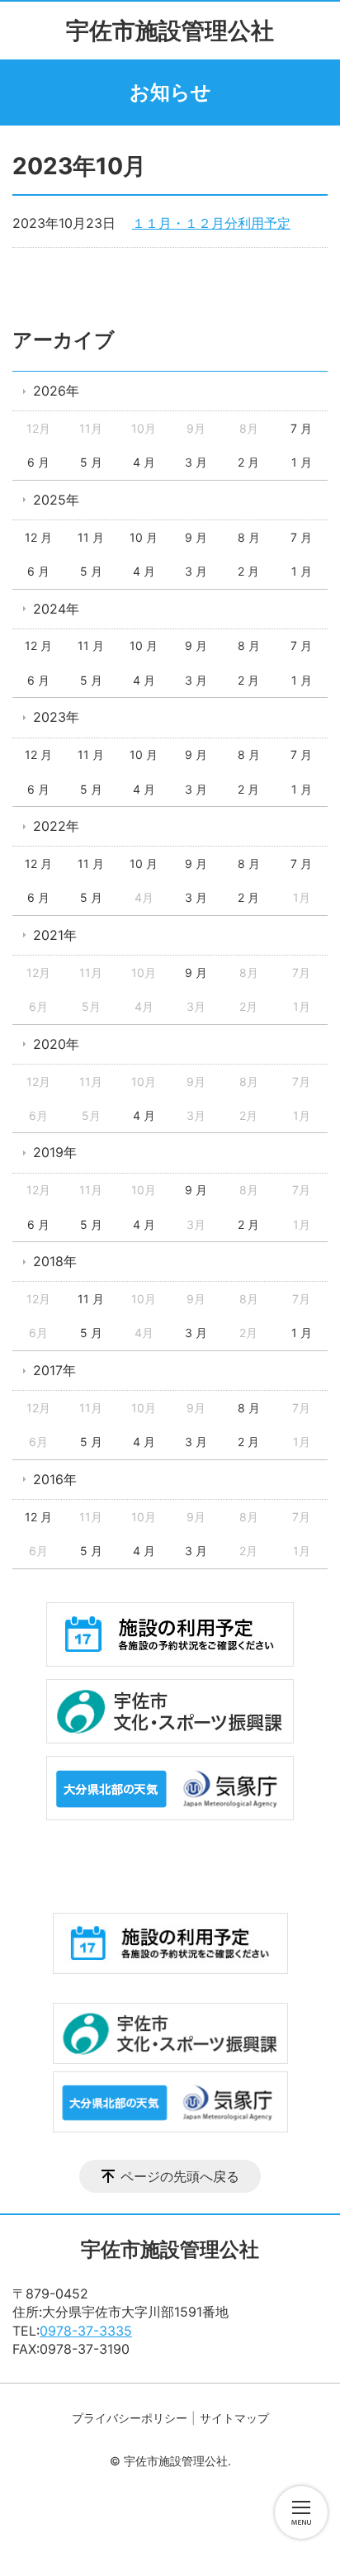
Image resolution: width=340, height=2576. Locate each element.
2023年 (56, 717)
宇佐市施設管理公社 (170, 31)
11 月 (91, 537)
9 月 (196, 537)
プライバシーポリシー (130, 2418)
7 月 (301, 428)
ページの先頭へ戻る (180, 2176)
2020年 (56, 1044)
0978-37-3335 (86, 2331)
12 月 (38, 537)
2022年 (56, 826)
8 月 (249, 537)
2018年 (55, 1261)
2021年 (55, 935)
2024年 (56, 609)
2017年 (54, 1370)
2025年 (56, 500)
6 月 (38, 462)
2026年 (56, 391)
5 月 (91, 462)
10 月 (144, 537)
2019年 (55, 1152)
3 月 (196, 462)
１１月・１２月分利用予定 (211, 223)
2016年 (55, 1479)
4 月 (144, 462)
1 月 (302, 462)
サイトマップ (234, 2418)
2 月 (248, 462)
